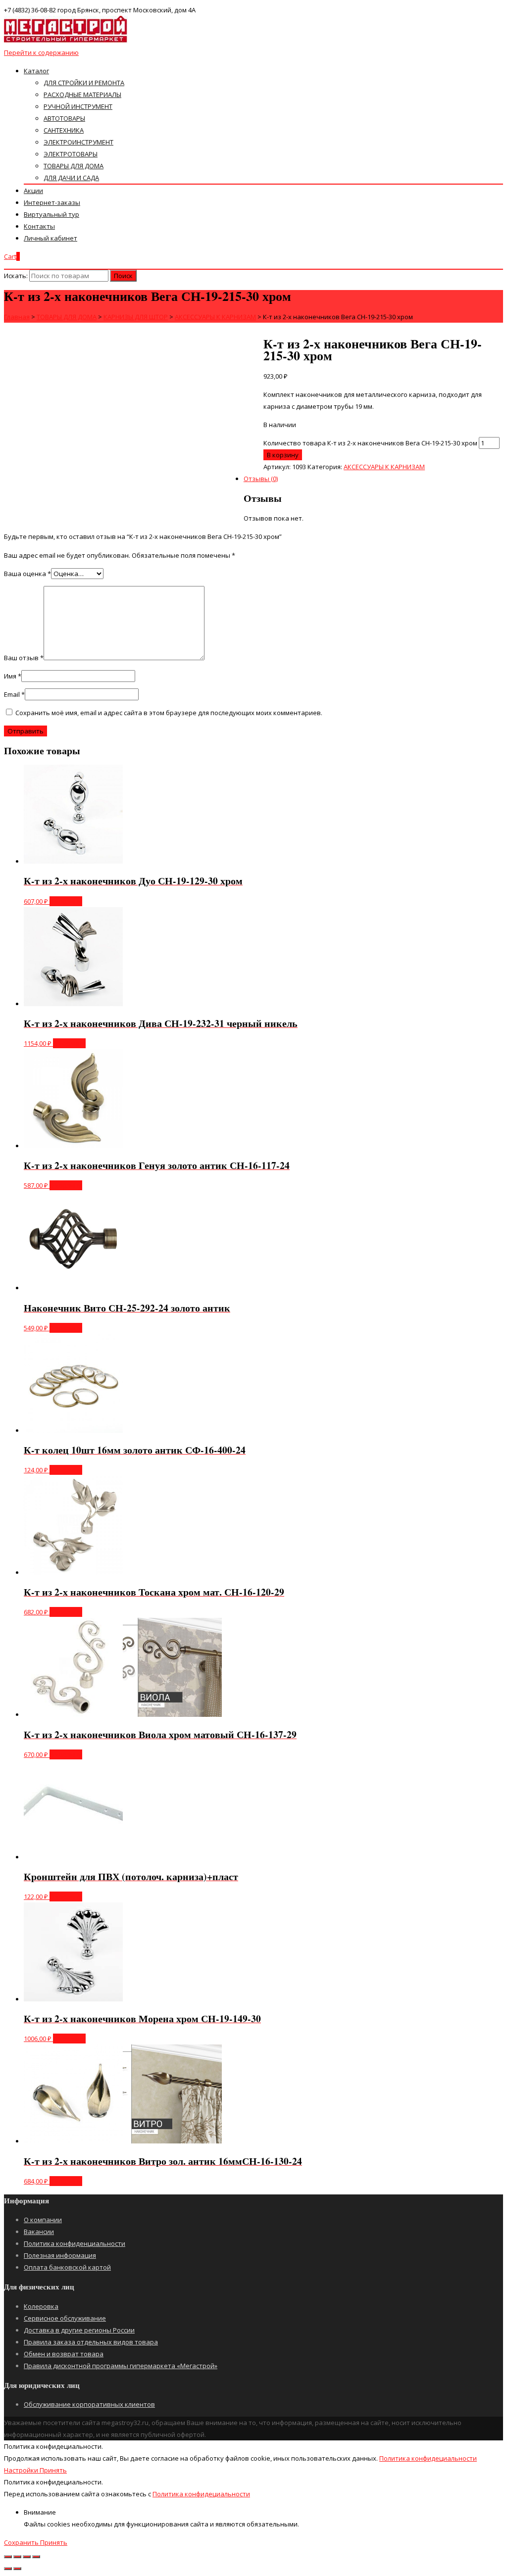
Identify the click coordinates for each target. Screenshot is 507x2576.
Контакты (39, 226)
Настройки (22, 2470)
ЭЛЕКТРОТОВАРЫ (71, 154)
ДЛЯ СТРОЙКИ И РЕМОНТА (84, 83)
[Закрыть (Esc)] (8, 2557)
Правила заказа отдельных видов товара (91, 2342)
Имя (13, 676)
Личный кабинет (51, 238)
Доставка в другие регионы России (79, 2330)
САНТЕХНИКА (64, 130)
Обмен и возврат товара (64, 2354)
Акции (33, 191)
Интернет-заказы (52, 202)
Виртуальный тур (51, 214)
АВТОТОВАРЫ (64, 118)
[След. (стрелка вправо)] (17, 2569)
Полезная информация (60, 2255)
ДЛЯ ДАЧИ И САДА (71, 178)
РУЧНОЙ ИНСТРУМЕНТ (78, 106)
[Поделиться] (17, 2557)
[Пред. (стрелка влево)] (8, 2569)
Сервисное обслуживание (65, 2318)
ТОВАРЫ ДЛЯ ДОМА (74, 166)
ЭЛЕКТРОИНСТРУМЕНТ (78, 142)
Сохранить (22, 2542)
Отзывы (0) (261, 479)
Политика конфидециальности (428, 2458)
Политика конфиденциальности (75, 2243)
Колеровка (41, 2306)
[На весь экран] (27, 2557)
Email (14, 694)
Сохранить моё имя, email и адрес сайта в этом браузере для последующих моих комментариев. (169, 713)
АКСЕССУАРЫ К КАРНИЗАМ (384, 467)
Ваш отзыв (24, 658)
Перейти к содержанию (41, 52)
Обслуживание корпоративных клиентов (89, 2404)
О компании (43, 2220)
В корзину (283, 455)
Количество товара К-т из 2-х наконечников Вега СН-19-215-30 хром (370, 443)
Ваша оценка (27, 574)
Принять (53, 2470)
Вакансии (39, 2232)
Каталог (36, 71)
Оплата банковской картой (67, 2267)
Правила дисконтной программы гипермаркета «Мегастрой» (121, 2366)
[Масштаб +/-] (36, 2557)
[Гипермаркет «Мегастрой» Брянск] (66, 41)
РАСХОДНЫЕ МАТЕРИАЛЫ (82, 95)
